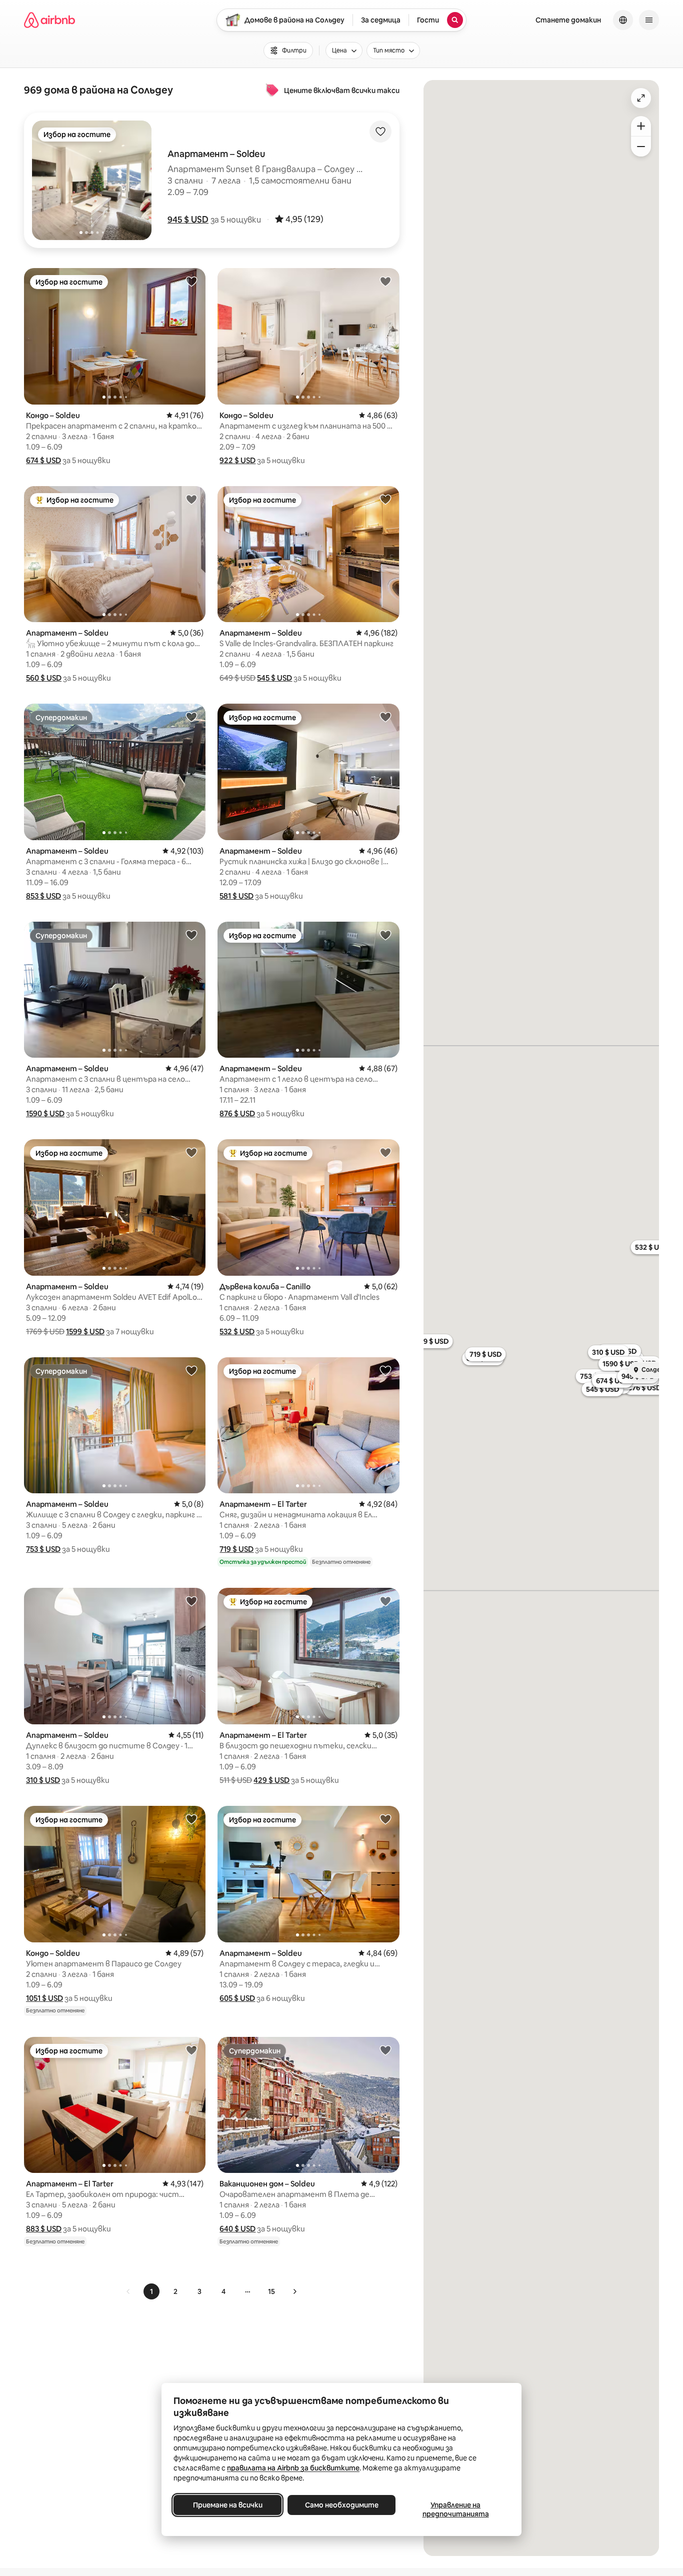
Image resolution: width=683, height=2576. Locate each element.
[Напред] (294, 2291)
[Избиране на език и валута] (623, 20)
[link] (128, 2291)
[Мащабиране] (641, 126)
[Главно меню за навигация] (649, 20)
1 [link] (151, 2291)
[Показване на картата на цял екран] (641, 98)
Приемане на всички (228, 2505)
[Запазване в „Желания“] (380, 132)
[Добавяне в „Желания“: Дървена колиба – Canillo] (385, 1152)
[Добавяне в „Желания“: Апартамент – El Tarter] (385, 1370)
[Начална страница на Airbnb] (49, 20)
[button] (188, 220)
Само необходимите (342, 2505)
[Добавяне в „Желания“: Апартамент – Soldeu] (191, 499)
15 (271, 2291)
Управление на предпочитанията (456, 2509)
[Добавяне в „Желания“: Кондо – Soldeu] (191, 281)
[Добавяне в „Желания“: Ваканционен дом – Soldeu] (385, 2050)
